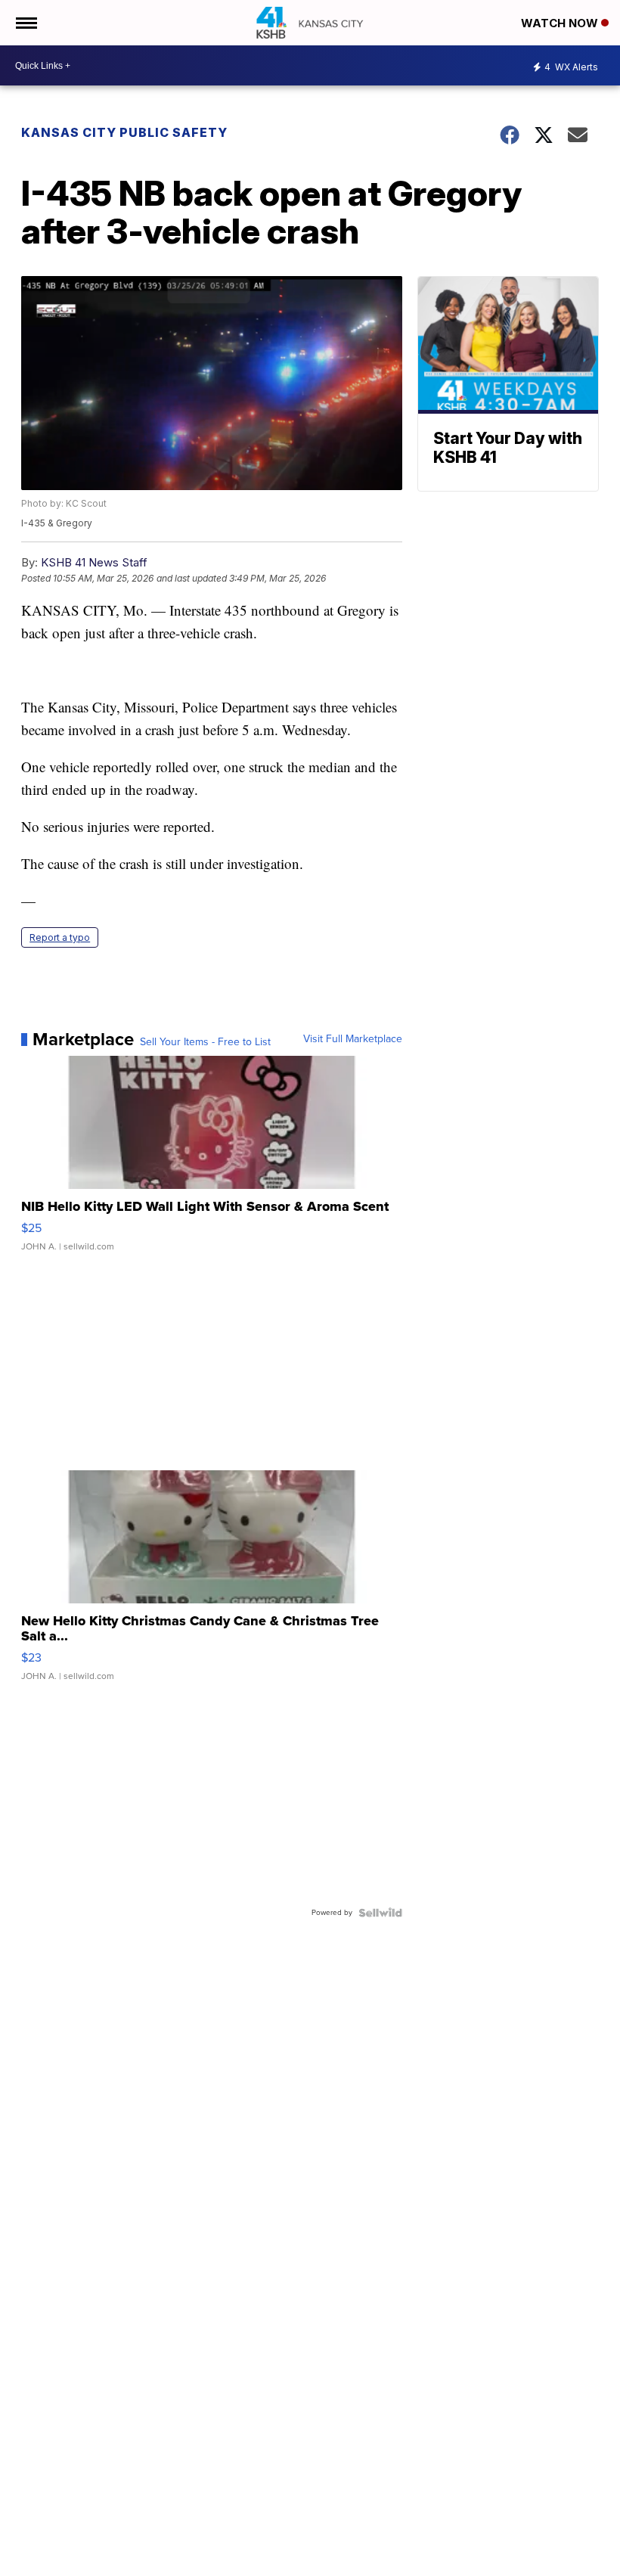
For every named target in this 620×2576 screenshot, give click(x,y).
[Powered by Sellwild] (380, 1913)
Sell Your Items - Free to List (205, 1042)
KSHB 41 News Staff (94, 562)
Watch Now (561, 23)
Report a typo (60, 937)
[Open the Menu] (25, 23)
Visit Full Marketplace (353, 1039)
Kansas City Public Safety (124, 132)
